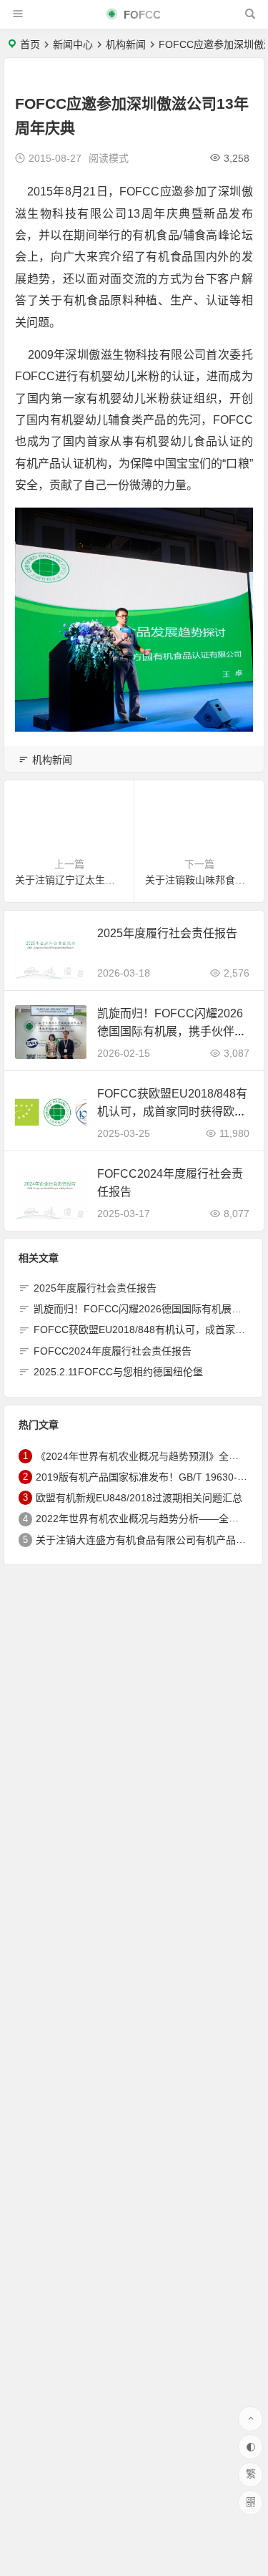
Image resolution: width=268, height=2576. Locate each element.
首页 (30, 44)
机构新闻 (126, 44)
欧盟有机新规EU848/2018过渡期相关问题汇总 (139, 1498)
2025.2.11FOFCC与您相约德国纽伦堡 (118, 1372)
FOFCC (141, 15)
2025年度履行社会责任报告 (167, 933)
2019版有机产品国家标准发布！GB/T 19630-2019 (148, 1477)
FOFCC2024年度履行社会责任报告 (113, 1351)
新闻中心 (73, 44)
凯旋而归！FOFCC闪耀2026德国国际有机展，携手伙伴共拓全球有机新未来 (172, 1031)
